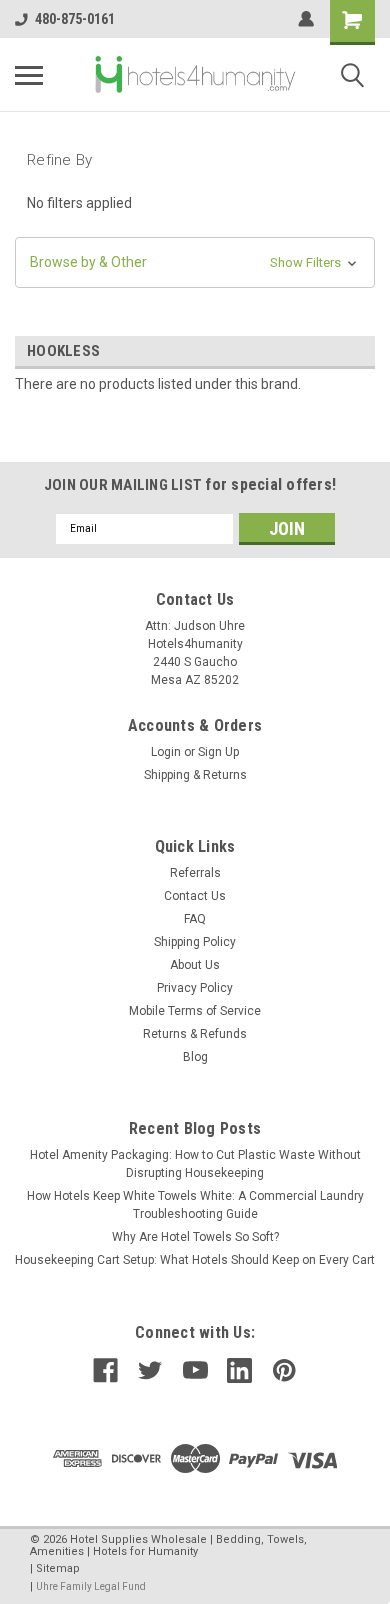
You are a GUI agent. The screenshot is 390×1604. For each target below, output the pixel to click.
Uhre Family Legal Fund (91, 1586)
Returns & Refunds (195, 1034)
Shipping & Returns (195, 775)
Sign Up (218, 752)
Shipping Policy (195, 942)
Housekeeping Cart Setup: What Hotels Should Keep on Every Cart (195, 1260)
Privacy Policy (195, 988)
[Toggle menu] (29, 75)
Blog (195, 1057)
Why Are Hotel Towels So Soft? (195, 1237)
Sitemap (58, 1568)
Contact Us (195, 896)
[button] (195, 262)
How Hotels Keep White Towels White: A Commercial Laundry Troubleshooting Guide (195, 1205)
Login (166, 752)
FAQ (195, 919)
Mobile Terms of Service (195, 1011)
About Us (195, 965)
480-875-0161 (75, 19)
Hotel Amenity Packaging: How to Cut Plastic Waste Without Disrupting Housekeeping (195, 1164)
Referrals (195, 873)
